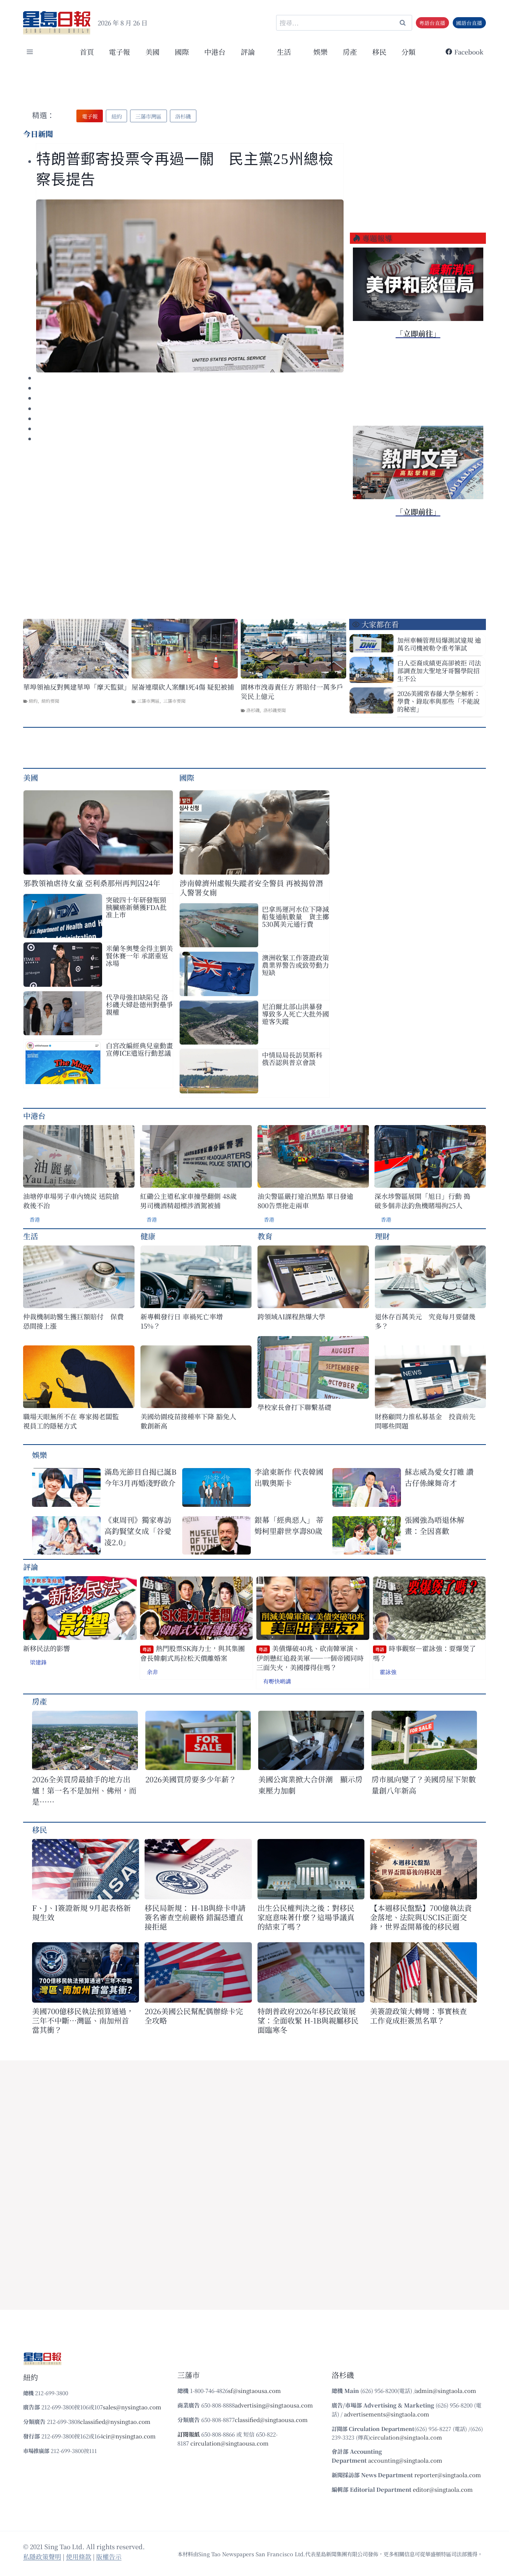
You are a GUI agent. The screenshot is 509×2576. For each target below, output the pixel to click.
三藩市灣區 (148, 701)
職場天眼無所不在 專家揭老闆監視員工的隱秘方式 (71, 1421)
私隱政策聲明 (42, 2556)
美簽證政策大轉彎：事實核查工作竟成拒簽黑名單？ (418, 2016)
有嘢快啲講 (277, 1681)
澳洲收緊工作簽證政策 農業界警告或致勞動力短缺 (296, 965)
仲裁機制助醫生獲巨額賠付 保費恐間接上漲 (73, 1321)
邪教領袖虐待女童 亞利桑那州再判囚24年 (92, 883)
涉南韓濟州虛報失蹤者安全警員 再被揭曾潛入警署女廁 (251, 888)
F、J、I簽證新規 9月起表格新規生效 (81, 1912)
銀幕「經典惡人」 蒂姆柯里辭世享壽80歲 (289, 1525)
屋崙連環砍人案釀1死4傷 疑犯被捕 (183, 687)
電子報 (119, 52)
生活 (31, 1236)
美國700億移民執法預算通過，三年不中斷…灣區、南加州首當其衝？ (83, 2020)
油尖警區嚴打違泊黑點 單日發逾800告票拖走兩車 (305, 1201)
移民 (379, 52)
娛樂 (320, 52)
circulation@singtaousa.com (230, 2443)
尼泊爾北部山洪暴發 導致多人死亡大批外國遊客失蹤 (295, 1014)
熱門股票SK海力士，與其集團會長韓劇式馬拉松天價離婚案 (192, 1653)
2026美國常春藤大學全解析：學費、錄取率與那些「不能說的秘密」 (439, 701)
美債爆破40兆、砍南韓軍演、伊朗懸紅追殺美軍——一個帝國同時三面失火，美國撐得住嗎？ (310, 1658)
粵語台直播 (432, 23)
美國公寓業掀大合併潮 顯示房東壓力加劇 (310, 1785)
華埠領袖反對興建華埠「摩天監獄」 (76, 687)
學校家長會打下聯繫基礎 (294, 1407)
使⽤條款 (79, 2556)
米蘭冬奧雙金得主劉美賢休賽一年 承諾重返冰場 (139, 955)
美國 (152, 52)
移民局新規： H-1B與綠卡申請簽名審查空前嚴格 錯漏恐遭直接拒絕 (195, 1917)
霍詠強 (388, 1672)
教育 (265, 1236)
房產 (350, 52)
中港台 (215, 52)
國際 (182, 52)
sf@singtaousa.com (255, 2391)
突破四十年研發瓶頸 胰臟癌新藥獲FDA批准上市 (136, 907)
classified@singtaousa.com (271, 2420)
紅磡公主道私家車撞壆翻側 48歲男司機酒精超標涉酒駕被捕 (188, 1201)
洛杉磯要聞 (275, 710)
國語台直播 (469, 23)
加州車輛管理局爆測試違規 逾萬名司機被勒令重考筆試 (439, 644)
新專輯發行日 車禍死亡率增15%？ (182, 1321)
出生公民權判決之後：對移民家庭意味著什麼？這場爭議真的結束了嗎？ (306, 1917)
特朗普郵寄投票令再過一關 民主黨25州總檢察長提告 (185, 169)
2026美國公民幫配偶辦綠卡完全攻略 (194, 2016)
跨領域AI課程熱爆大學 (291, 1317)
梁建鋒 (38, 1662)
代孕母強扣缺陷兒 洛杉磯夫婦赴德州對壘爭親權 (139, 1004)
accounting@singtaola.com (405, 2460)
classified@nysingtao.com (115, 2421)
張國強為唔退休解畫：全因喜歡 (434, 1525)
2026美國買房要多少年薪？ (191, 1779)
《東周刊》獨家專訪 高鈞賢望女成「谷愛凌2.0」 (138, 1531)
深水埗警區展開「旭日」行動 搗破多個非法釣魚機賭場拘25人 (422, 1201)
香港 (35, 1219)
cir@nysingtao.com (129, 2436)
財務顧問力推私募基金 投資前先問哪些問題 (425, 1421)
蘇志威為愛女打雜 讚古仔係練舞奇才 (439, 1477)
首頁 (87, 52)
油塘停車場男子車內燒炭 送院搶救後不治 (71, 1201)
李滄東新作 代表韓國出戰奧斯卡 (289, 1477)
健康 (148, 1236)
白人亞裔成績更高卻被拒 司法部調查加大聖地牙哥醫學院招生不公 (439, 670)
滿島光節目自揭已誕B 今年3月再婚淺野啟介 (140, 1477)
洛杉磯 (253, 710)
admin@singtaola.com (446, 2391)
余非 (152, 1672)
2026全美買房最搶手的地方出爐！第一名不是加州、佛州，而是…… (84, 1790)
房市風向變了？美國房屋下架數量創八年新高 (424, 1785)
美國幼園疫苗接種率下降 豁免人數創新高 (188, 1421)
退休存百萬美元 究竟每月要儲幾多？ (425, 1321)
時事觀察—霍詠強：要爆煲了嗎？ (424, 1653)
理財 (382, 1236)
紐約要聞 (50, 701)
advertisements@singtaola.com (387, 2414)
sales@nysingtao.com (132, 2407)
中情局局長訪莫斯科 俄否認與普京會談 (292, 1058)
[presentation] (190, 286)
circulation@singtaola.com (406, 2437)
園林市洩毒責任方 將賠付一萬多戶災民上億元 (292, 692)
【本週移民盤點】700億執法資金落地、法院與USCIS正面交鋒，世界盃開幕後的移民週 (421, 1917)
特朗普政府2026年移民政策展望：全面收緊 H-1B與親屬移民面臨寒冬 (308, 2020)
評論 (31, 1567)
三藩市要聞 (174, 701)
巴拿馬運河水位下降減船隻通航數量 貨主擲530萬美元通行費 (295, 916)
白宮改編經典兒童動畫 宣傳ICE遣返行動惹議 (139, 1049)
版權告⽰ (109, 2556)
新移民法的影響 (47, 1648)
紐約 (33, 701)
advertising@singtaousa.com (274, 2405)
